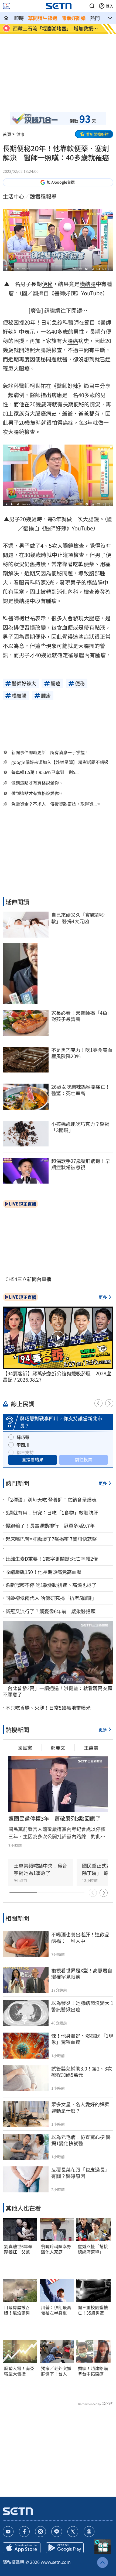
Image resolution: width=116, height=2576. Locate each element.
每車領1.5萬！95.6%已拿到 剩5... (45, 772)
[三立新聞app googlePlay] (65, 2548)
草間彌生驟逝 (43, 18)
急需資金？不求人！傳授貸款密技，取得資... (54, 804)
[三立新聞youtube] (8, 2532)
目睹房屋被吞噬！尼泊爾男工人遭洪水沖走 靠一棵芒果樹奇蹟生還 (19, 2310)
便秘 (47, 284)
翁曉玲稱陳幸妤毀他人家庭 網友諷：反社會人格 (56, 2249)
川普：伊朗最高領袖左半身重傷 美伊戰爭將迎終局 (57, 2310)
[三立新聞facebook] (24, 2532)
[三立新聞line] (57, 2532)
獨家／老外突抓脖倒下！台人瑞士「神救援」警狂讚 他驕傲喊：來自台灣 (57, 2371)
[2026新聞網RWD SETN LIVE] (7, 6)
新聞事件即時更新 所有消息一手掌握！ (50, 752)
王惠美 (91, 1748)
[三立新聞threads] (89, 2532)
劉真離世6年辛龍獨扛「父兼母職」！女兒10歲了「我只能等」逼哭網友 (19, 2249)
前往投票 (84, 1459)
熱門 (95, 18)
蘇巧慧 (23, 1437)
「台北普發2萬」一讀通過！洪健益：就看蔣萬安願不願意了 (57, 1691)
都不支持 (25, 1452)
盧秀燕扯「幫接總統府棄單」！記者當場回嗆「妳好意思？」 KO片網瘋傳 (93, 2249)
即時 (19, 18)
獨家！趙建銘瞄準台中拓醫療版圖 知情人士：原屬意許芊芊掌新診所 (93, 2371)
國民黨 (25, 1748)
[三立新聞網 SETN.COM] (6, 18)
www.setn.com (56, 2562)
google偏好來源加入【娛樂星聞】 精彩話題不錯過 (60, 762)
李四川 (23, 1445)
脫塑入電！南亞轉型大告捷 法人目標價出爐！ (19, 2371)
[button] (92, 6)
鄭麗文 (58, 1748)
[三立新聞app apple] (22, 2548)
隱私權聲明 (13, 2562)
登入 (110, 6)
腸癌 (73, 341)
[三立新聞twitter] (73, 2532)
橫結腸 (88, 284)
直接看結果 (33, 1459)
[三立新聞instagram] (40, 2532)
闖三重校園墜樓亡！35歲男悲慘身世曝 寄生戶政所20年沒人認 (93, 2310)
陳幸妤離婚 (74, 18)
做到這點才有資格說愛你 (35, 783)
